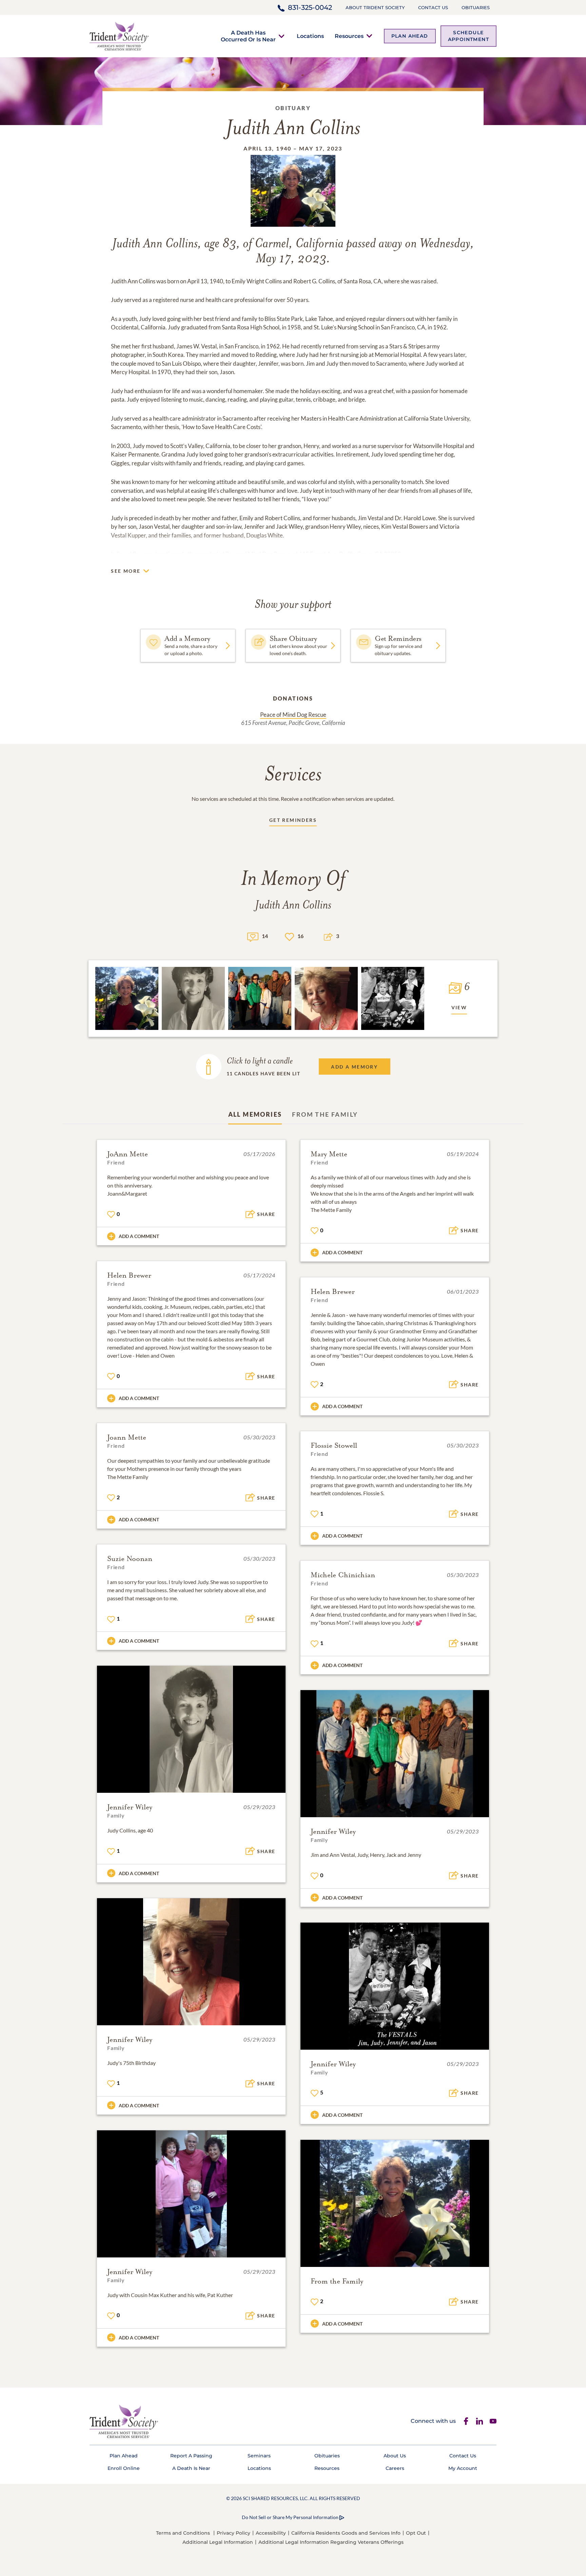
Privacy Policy (233, 2533)
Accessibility (271, 2533)
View (459, 1007)
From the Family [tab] (325, 1114)
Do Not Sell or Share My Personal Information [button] (290, 2517)
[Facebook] (466, 2421)
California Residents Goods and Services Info (346, 2533)
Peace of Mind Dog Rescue (293, 715)
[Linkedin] (480, 2421)
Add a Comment (139, 1236)
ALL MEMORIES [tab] (255, 1114)
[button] (248, 36)
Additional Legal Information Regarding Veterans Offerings (331, 2542)
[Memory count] (253, 936)
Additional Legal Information (218, 2542)
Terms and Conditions (183, 2533)
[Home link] (119, 35)
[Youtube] (493, 2421)
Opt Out (416, 2533)
